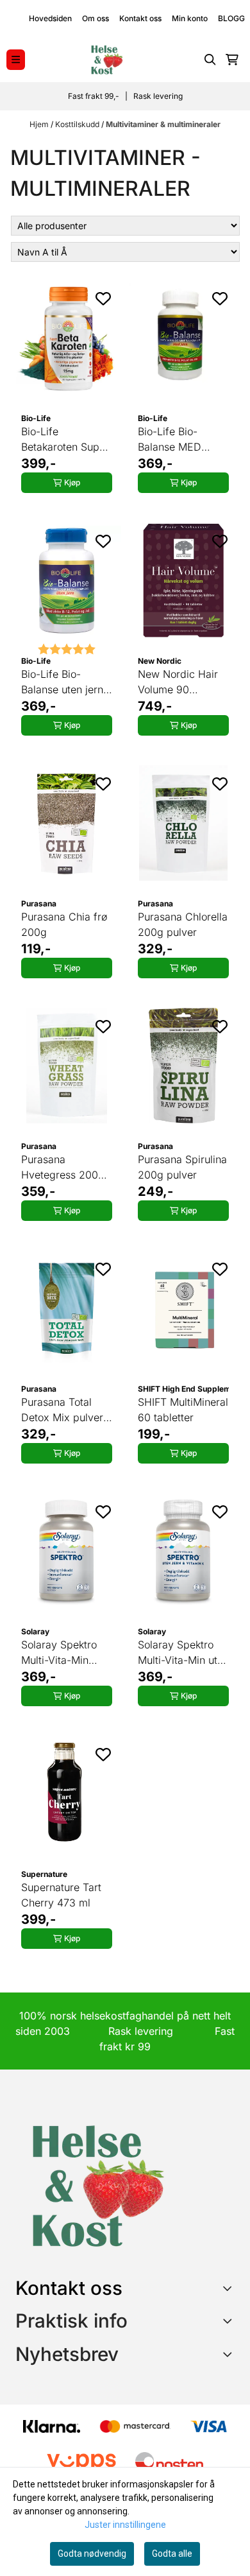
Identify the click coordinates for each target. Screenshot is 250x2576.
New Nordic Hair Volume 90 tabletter (178, 682)
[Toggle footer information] (230, 2288)
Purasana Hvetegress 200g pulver (63, 1168)
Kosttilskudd (78, 124)
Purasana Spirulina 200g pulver (182, 1167)
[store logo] (106, 60)
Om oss (96, 18)
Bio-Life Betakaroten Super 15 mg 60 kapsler (65, 440)
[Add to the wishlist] (103, 298)
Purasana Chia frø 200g (64, 924)
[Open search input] (210, 60)
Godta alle (172, 2554)
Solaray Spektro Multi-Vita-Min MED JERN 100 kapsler (59, 1653)
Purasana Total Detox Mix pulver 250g (62, 1410)
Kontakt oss (140, 18)
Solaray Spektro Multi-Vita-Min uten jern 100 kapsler (183, 1653)
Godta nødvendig (92, 2554)
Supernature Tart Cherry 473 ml (61, 1895)
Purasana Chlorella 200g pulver (183, 924)
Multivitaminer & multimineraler (163, 124)
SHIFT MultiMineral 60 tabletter (183, 1410)
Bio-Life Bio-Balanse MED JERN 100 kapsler (180, 440)
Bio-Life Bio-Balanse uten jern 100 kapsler (62, 682)
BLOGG (231, 18)
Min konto (190, 18)
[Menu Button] (16, 59)
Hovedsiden (50, 18)
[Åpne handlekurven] (232, 60)
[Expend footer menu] (229, 2321)
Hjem (40, 124)
